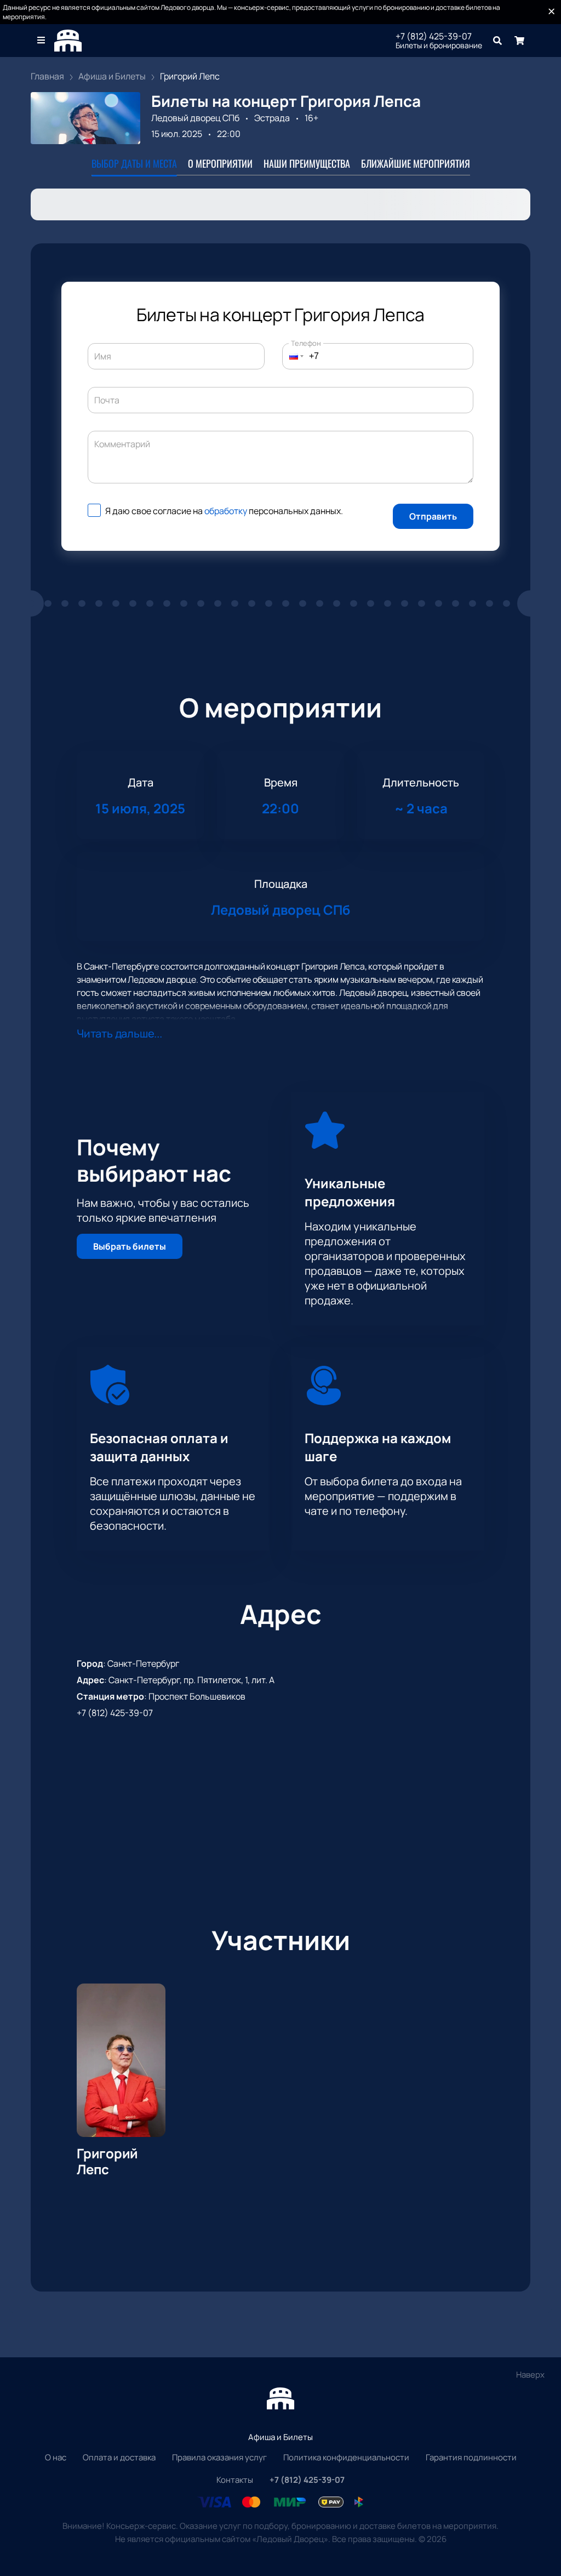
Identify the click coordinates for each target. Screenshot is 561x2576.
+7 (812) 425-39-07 (434, 36)
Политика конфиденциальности (346, 2457)
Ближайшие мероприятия (416, 163)
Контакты (235, 2480)
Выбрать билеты (130, 1246)
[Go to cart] (519, 41)
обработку (226, 511)
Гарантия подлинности (471, 2457)
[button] (293, 356)
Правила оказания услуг (219, 2457)
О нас (56, 2457)
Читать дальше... (119, 1033)
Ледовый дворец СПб (195, 118)
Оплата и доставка (119, 2457)
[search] (497, 41)
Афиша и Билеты (280, 2437)
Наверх (530, 2375)
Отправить (433, 516)
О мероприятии (220, 163)
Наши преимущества (307, 163)
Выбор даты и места (134, 163)
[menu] (42, 41)
